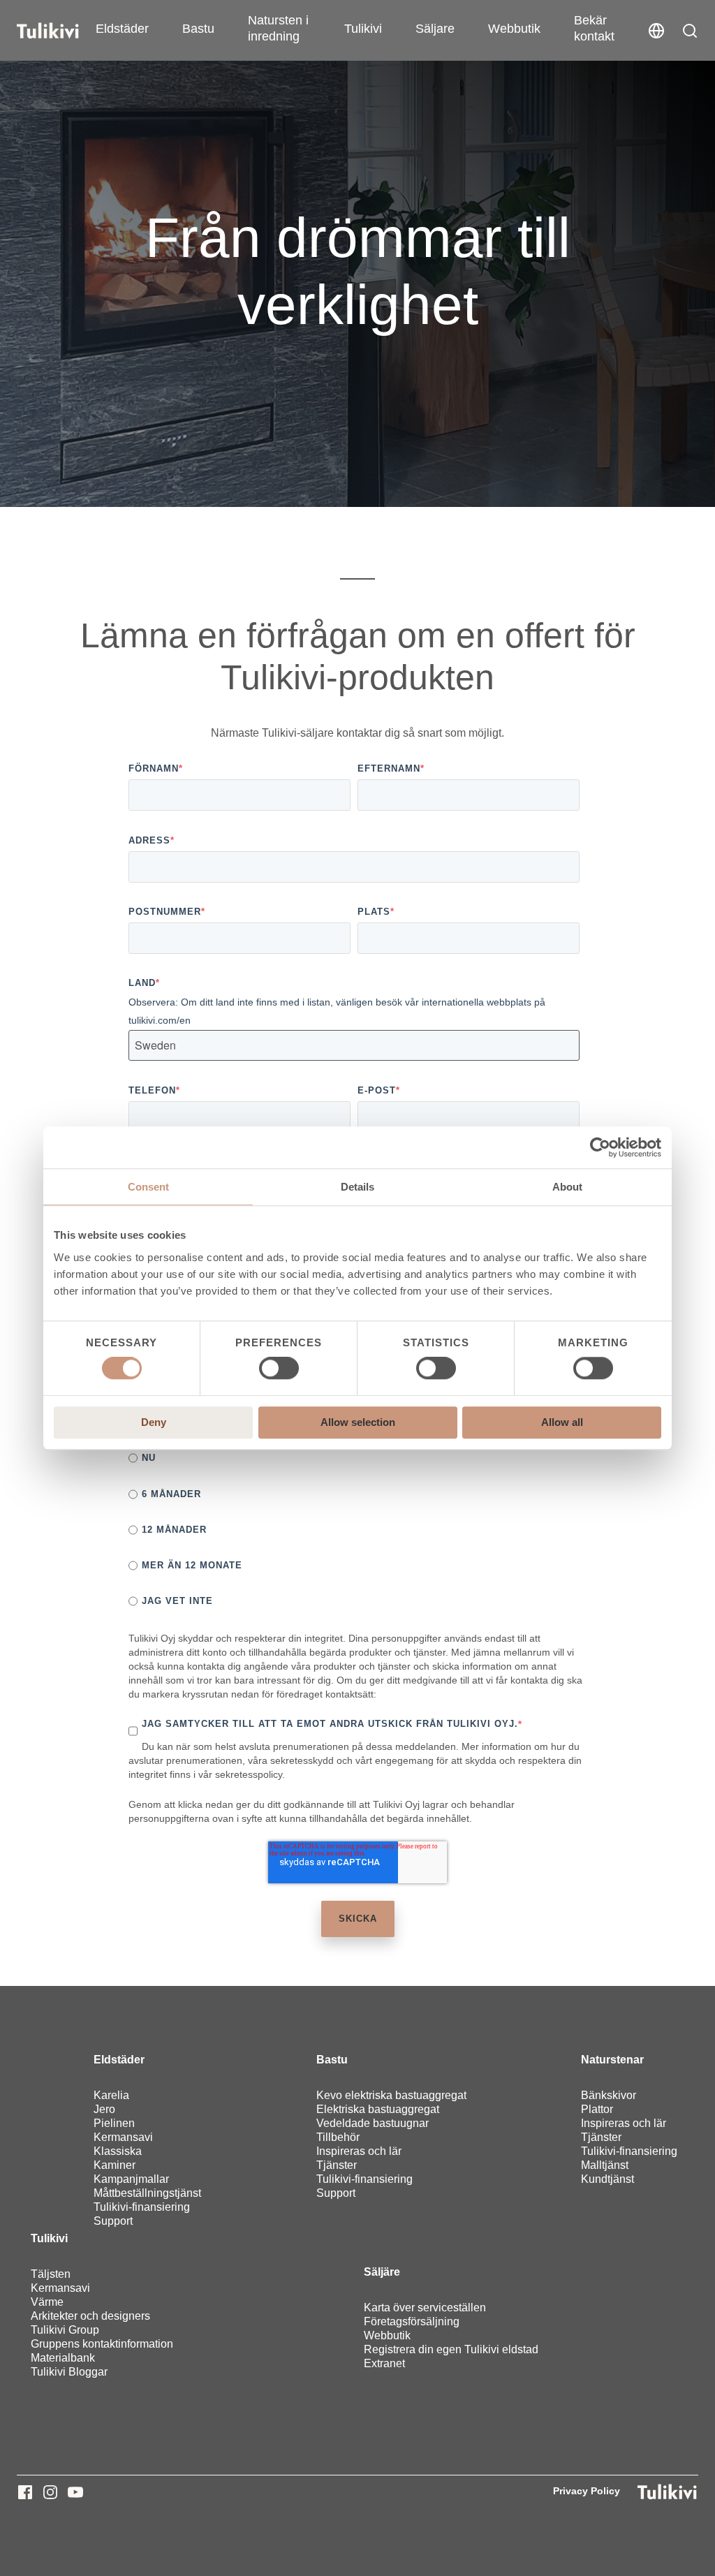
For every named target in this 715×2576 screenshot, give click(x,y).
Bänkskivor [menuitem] (609, 2095)
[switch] (279, 1369)
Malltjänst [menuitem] (605, 2165)
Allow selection (358, 1422)
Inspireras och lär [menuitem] (359, 2151)
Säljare (435, 29)
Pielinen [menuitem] (114, 2123)
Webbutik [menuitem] (387, 2335)
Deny (154, 1422)
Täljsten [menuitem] (51, 2274)
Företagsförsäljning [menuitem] (412, 2321)
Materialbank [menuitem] (63, 2358)
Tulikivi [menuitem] (49, 2238)
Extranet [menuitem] (384, 2363)
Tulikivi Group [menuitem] (65, 2330)
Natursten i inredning (278, 28)
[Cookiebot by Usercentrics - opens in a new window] (600, 1147)
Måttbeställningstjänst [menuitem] (147, 2193)
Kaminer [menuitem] (115, 2165)
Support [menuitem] (113, 2221)
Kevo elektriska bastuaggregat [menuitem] (391, 2095)
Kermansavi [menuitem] (123, 2137)
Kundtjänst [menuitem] (607, 2179)
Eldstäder (122, 29)
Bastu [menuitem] (332, 2060)
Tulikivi (363, 29)
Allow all (562, 1422)
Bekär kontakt (594, 28)
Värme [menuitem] (47, 2302)
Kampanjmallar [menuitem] (131, 2179)
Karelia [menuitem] (111, 2095)
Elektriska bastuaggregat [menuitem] (378, 2109)
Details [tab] (357, 1187)
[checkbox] (354, 1530)
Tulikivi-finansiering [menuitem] (142, 2207)
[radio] (354, 1458)
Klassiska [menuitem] (118, 2151)
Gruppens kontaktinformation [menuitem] (102, 2344)
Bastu (198, 29)
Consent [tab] (148, 1187)
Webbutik (514, 29)
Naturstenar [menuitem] (612, 2060)
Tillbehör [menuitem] (338, 2137)
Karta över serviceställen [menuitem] (425, 2308)
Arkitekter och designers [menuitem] (90, 2316)
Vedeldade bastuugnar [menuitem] (373, 2123)
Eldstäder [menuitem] (119, 2060)
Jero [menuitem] (104, 2109)
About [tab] (567, 1187)
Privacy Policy (587, 2491)
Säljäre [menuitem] (382, 2272)
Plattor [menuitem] (597, 2109)
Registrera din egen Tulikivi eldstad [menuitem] (451, 2349)
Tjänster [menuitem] (337, 2165)
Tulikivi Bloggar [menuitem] (69, 2372)
